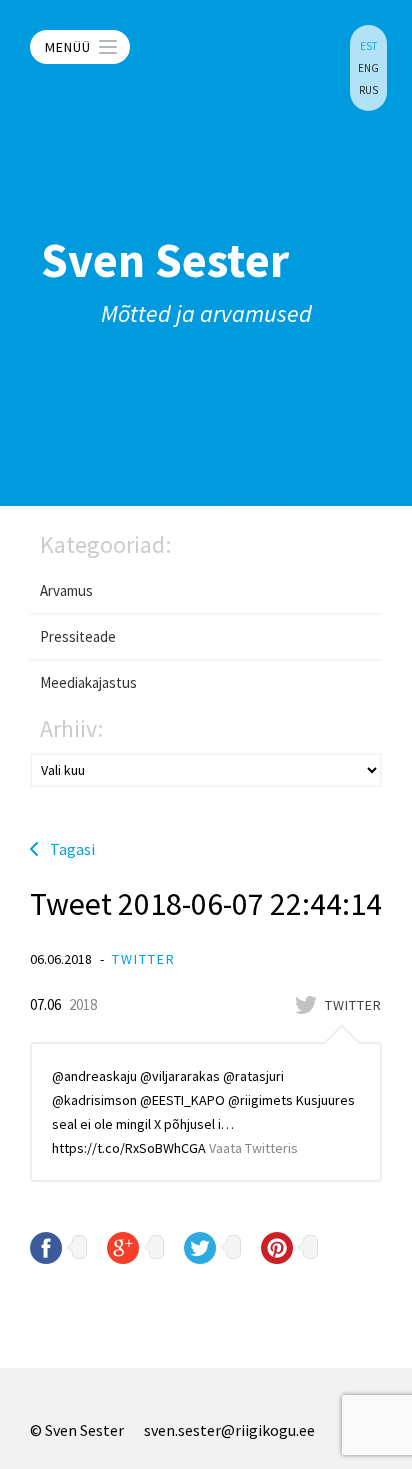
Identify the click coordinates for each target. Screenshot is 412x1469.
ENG (368, 68)
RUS (368, 90)
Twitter (144, 959)
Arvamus (66, 590)
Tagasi (72, 849)
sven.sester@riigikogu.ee (229, 1430)
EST (368, 46)
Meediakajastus (88, 682)
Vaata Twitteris (253, 1148)
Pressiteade (78, 636)
